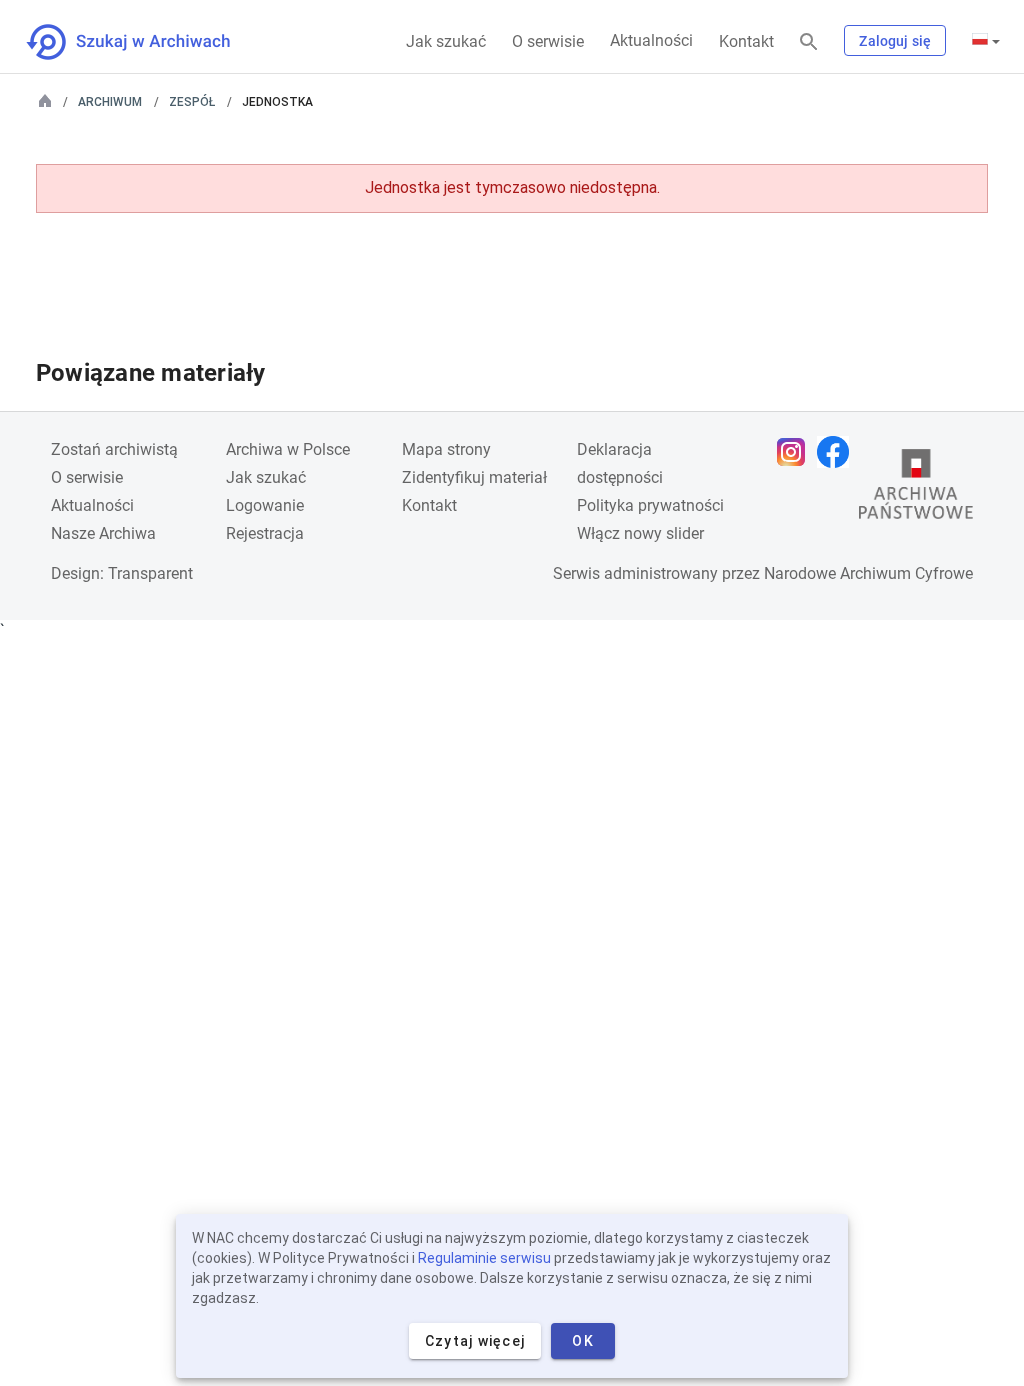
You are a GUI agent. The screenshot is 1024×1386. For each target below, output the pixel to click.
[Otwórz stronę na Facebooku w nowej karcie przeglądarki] (838, 452)
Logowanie (265, 505)
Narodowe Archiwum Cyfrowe (868, 573)
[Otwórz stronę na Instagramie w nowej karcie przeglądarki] (796, 452)
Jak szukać (446, 41)
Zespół (192, 102)
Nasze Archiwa (103, 533)
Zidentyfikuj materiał (474, 477)
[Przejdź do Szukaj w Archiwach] (146, 42)
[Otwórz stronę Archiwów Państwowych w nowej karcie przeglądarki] (916, 489)
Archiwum (110, 102)
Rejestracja (265, 533)
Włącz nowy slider (640, 533)
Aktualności (651, 40)
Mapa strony (446, 449)
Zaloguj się (895, 41)
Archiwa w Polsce (288, 449)
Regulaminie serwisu (484, 1258)
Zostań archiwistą (114, 449)
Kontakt (746, 41)
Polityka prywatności (650, 505)
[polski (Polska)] (986, 41)
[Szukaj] (809, 42)
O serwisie (548, 41)
